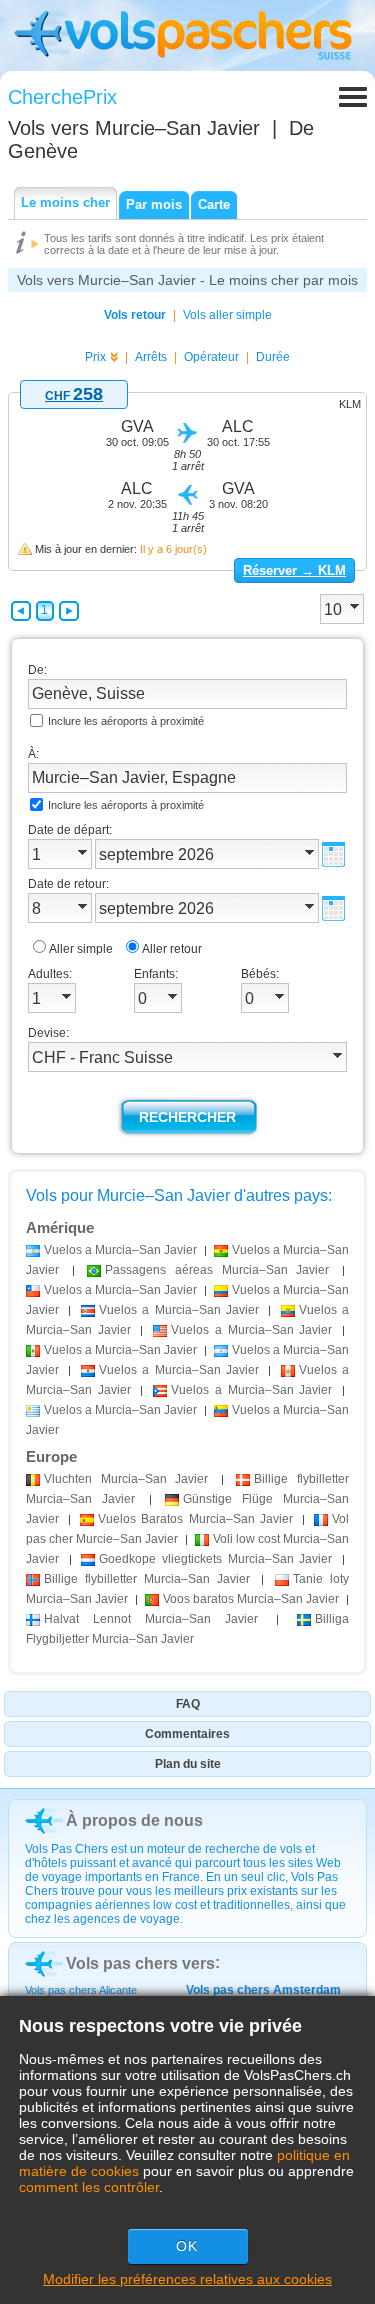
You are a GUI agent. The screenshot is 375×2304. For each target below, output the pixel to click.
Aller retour (172, 949)
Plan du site (188, 1764)
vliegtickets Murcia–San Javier (215, 1559)
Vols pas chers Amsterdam (263, 1990)
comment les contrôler (89, 2187)
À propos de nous (134, 1820)
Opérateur (211, 357)
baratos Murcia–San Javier (251, 1599)
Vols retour (135, 315)
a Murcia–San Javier (120, 1250)
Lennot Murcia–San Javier (151, 1619)
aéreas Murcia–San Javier (217, 1270)
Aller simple (81, 949)
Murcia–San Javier (126, 1479)
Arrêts (151, 357)
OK (187, 2246)
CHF (74, 396)
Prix (95, 357)
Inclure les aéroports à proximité (126, 721)
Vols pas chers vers (140, 1963)
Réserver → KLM (294, 570)
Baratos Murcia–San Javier (195, 1519)
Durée (273, 357)
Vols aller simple (227, 315)
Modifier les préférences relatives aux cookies (187, 2279)
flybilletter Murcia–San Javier (147, 1579)
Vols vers (134, 128)
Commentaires (187, 1734)
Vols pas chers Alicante (81, 1990)
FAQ (188, 1704)
